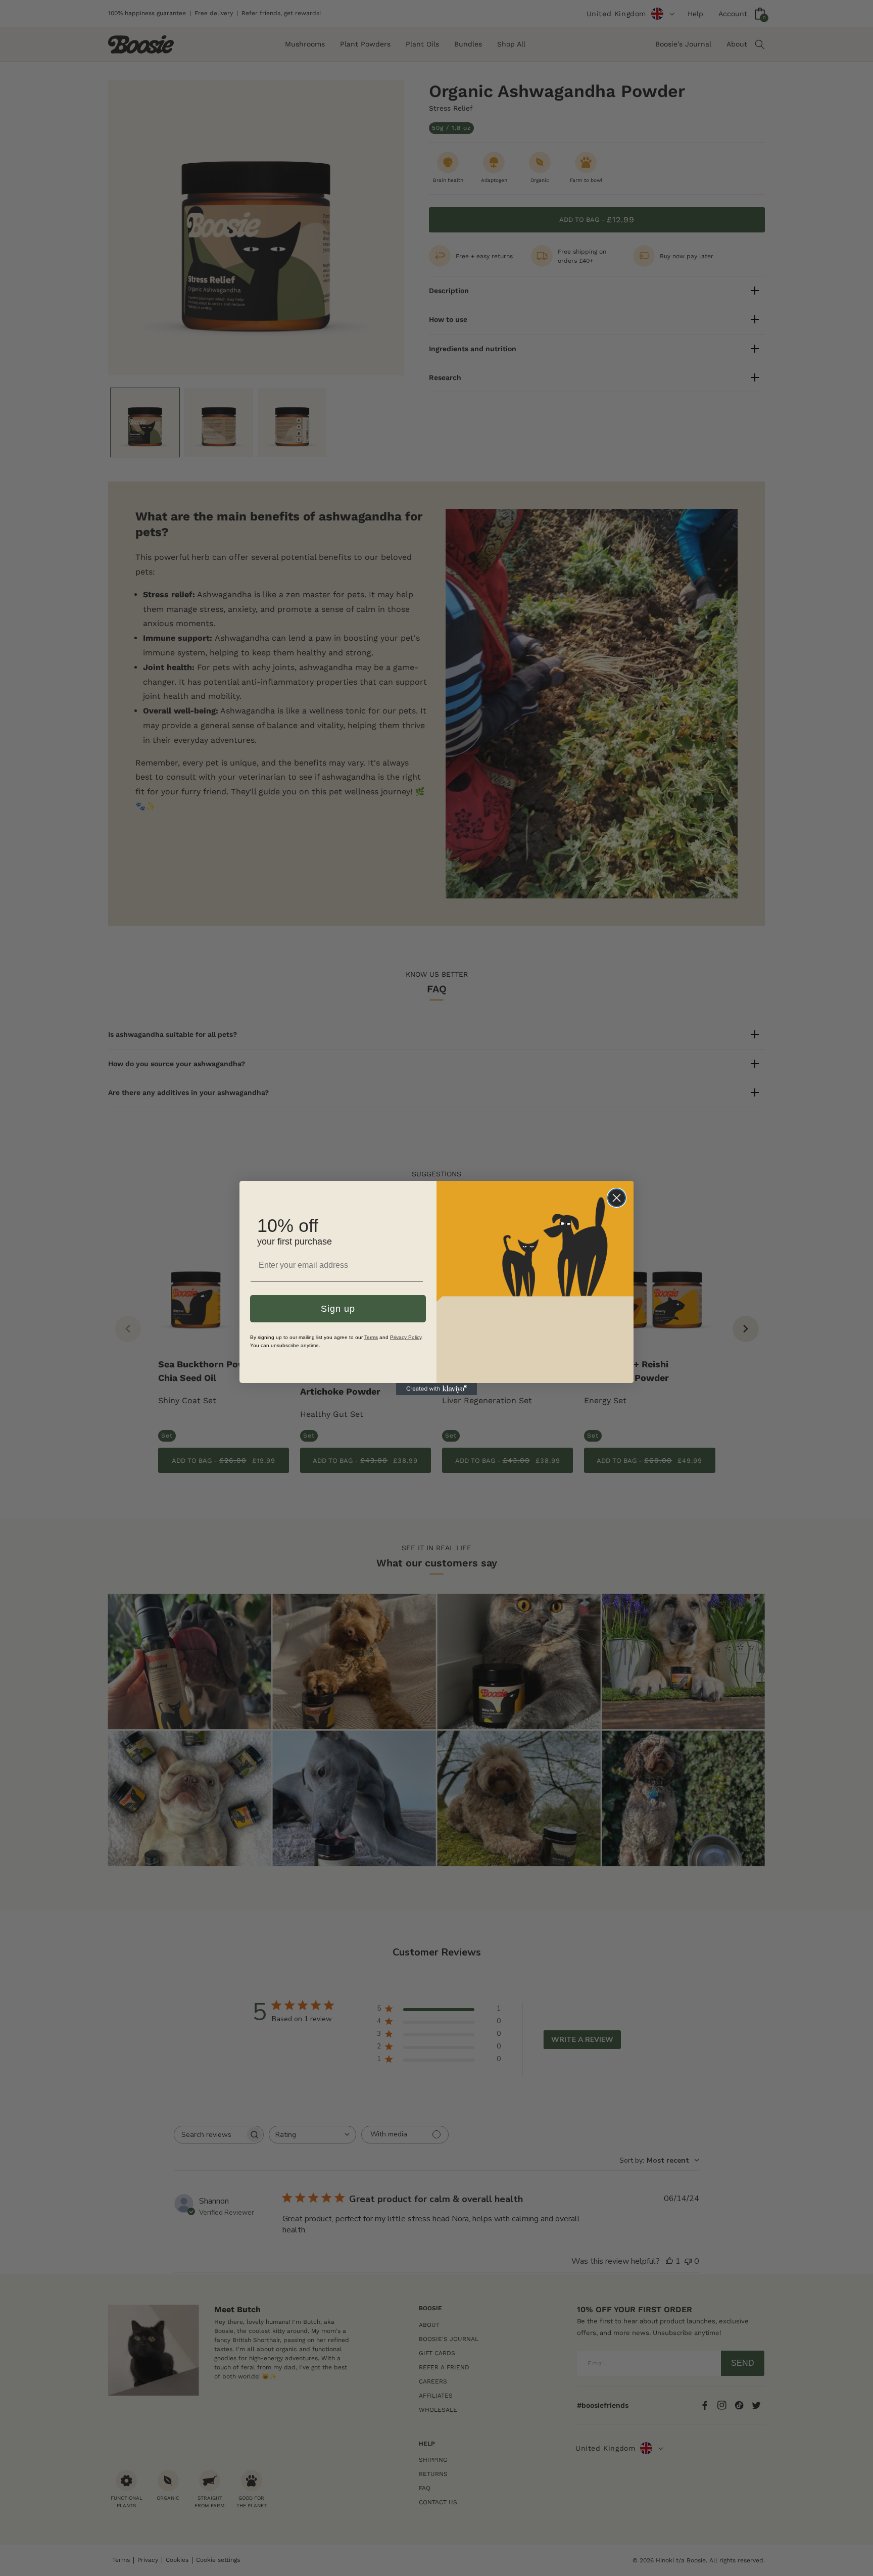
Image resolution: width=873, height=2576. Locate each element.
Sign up (338, 1309)
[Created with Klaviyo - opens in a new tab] (437, 1389)
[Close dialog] (617, 1198)
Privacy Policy (406, 1337)
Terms (371, 1337)
